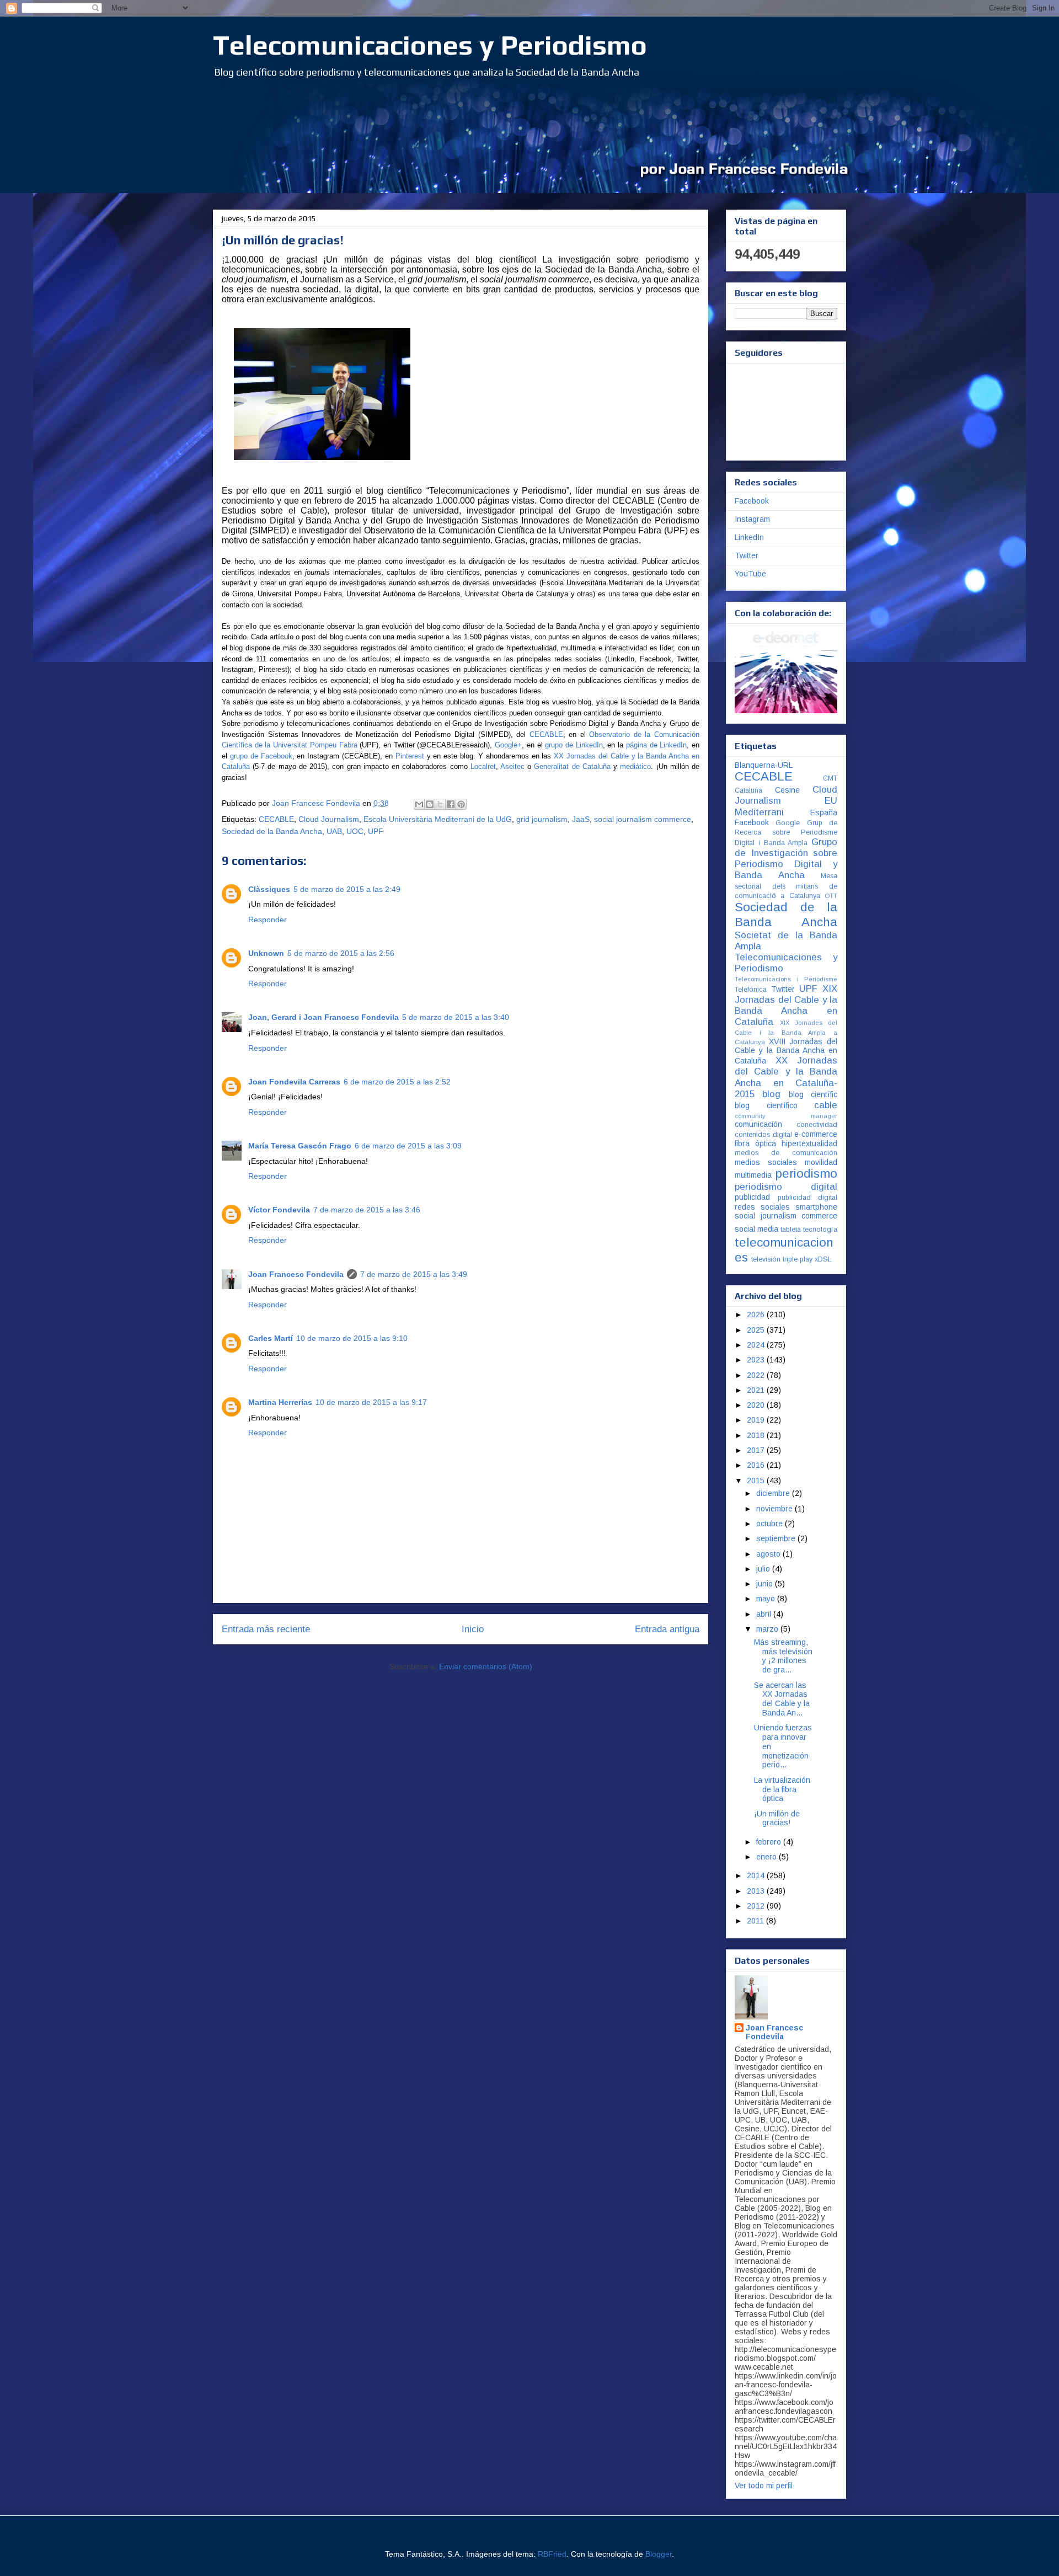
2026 (757, 1314)
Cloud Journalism (329, 819)
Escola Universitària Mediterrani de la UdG (438, 819)
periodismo (806, 1174)
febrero (770, 1842)
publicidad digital (808, 1198)
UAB (334, 831)
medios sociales (766, 1162)
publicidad (752, 1197)
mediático (635, 766)
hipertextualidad (809, 1143)
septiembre (777, 1538)
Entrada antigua (667, 1629)
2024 (757, 1345)
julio (764, 1569)
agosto (769, 1554)
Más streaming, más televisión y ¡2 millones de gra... (783, 1656)
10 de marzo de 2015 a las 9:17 (371, 1402)
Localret (483, 766)
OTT (831, 896)
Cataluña (748, 790)
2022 (757, 1375)
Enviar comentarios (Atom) (486, 1666)
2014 (757, 1875)
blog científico (766, 1105)
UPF (376, 831)
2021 (757, 1390)
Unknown (266, 953)
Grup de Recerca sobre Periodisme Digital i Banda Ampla (786, 833)
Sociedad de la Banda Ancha (272, 831)
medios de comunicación (786, 1153)
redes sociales (762, 1207)
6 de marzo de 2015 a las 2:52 (397, 1082)
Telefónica (751, 990)
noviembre (775, 1509)
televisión (766, 1259)
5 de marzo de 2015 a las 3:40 (456, 1017)
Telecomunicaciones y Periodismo (430, 45)
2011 (756, 1921)
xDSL (823, 1259)
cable (826, 1105)
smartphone (816, 1207)
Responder (268, 920)
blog (771, 1094)
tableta (791, 1230)
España (824, 813)
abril (765, 1614)
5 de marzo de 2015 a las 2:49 (347, 889)
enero (767, 1857)
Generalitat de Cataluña (572, 766)
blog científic (813, 1094)
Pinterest (410, 756)
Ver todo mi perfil (764, 2486)
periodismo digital (786, 1187)
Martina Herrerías (280, 1402)
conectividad (817, 1125)
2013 (757, 1891)
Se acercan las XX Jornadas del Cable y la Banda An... (782, 1699)
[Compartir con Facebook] (451, 804)
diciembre (774, 1493)
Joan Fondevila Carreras (294, 1082)
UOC (355, 831)
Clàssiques (269, 889)
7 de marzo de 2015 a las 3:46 (367, 1210)
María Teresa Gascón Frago (300, 1146)
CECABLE (276, 819)
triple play (798, 1259)
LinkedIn (749, 537)
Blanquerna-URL (764, 765)
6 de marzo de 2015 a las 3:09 (408, 1146)
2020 (757, 1405)
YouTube (750, 574)
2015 (757, 1481)
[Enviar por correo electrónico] (419, 804)
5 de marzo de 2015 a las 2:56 (341, 953)
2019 (757, 1420)
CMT (830, 778)
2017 (757, 1450)
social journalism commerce (643, 819)
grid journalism (542, 819)
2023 (757, 1360)
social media (756, 1229)
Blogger (659, 2554)
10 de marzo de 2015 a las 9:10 (352, 1338)
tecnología (820, 1230)
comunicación (758, 1124)
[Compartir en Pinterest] (461, 804)
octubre (771, 1524)
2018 (757, 1435)
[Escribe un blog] (430, 804)
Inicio (473, 1629)
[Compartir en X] (440, 804)
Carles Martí (271, 1338)
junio (766, 1584)
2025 (757, 1330)
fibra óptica (755, 1143)
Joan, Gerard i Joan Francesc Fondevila (323, 1017)
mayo (767, 1599)
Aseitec (512, 766)
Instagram (752, 519)
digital (782, 1135)
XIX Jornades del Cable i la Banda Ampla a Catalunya (786, 1032)
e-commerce (816, 1134)
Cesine (787, 790)
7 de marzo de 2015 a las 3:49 (414, 1274)
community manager (786, 1116)
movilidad (821, 1162)
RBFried (552, 2554)
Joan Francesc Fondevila (296, 1274)
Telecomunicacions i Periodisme (786, 979)
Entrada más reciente (266, 1629)
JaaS (581, 819)
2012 (757, 1906)
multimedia (753, 1175)
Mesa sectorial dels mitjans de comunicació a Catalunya (786, 886)
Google (788, 823)
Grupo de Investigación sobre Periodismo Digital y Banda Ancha (786, 859)
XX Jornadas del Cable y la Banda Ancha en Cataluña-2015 (786, 1077)
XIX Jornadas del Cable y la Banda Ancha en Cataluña (786, 1005)
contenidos (752, 1135)
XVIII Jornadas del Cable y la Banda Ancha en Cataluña (786, 1051)
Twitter (747, 555)
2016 (757, 1465)
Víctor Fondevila (279, 1210)
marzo (768, 1629)
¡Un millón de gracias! (777, 1818)
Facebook (752, 501)
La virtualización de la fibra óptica (782, 1789)
